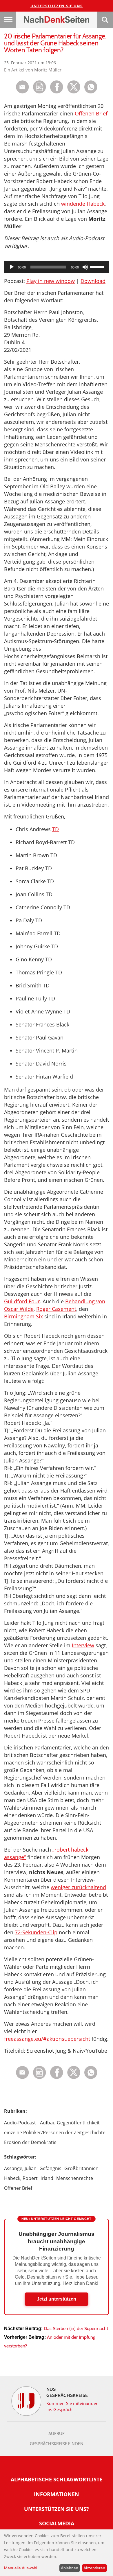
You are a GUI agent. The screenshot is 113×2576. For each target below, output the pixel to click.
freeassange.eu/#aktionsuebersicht (47, 2039)
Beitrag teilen (22, 87)
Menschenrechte (75, 2178)
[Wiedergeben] (12, 267)
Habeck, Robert (21, 2178)
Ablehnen (70, 2568)
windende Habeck (83, 204)
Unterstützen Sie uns (57, 6)
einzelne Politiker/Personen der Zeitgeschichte (55, 2132)
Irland (47, 2178)
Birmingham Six (23, 1316)
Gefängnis (50, 2168)
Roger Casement (56, 1309)
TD (55, 829)
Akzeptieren (94, 2568)
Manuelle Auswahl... (22, 2568)
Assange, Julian (20, 2168)
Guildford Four (22, 1301)
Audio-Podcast (20, 2123)
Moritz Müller (48, 70)
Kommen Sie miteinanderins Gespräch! (72, 2406)
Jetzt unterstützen (57, 2299)
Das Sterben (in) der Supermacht (76, 2328)
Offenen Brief (91, 113)
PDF (40, 87)
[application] (57, 267)
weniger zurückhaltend (78, 1887)
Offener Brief (18, 2188)
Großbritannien (81, 2168)
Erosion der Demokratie (30, 2142)
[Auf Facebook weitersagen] (57, 92)
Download (93, 281)
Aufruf (57, 2434)
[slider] (98, 266)
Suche (105, 20)
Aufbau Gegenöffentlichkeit (70, 2123)
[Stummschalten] (85, 267)
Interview (83, 1645)
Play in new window (51, 281)
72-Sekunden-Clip (36, 1932)
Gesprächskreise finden (57, 2444)
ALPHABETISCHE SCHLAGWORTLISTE (57, 2479)
